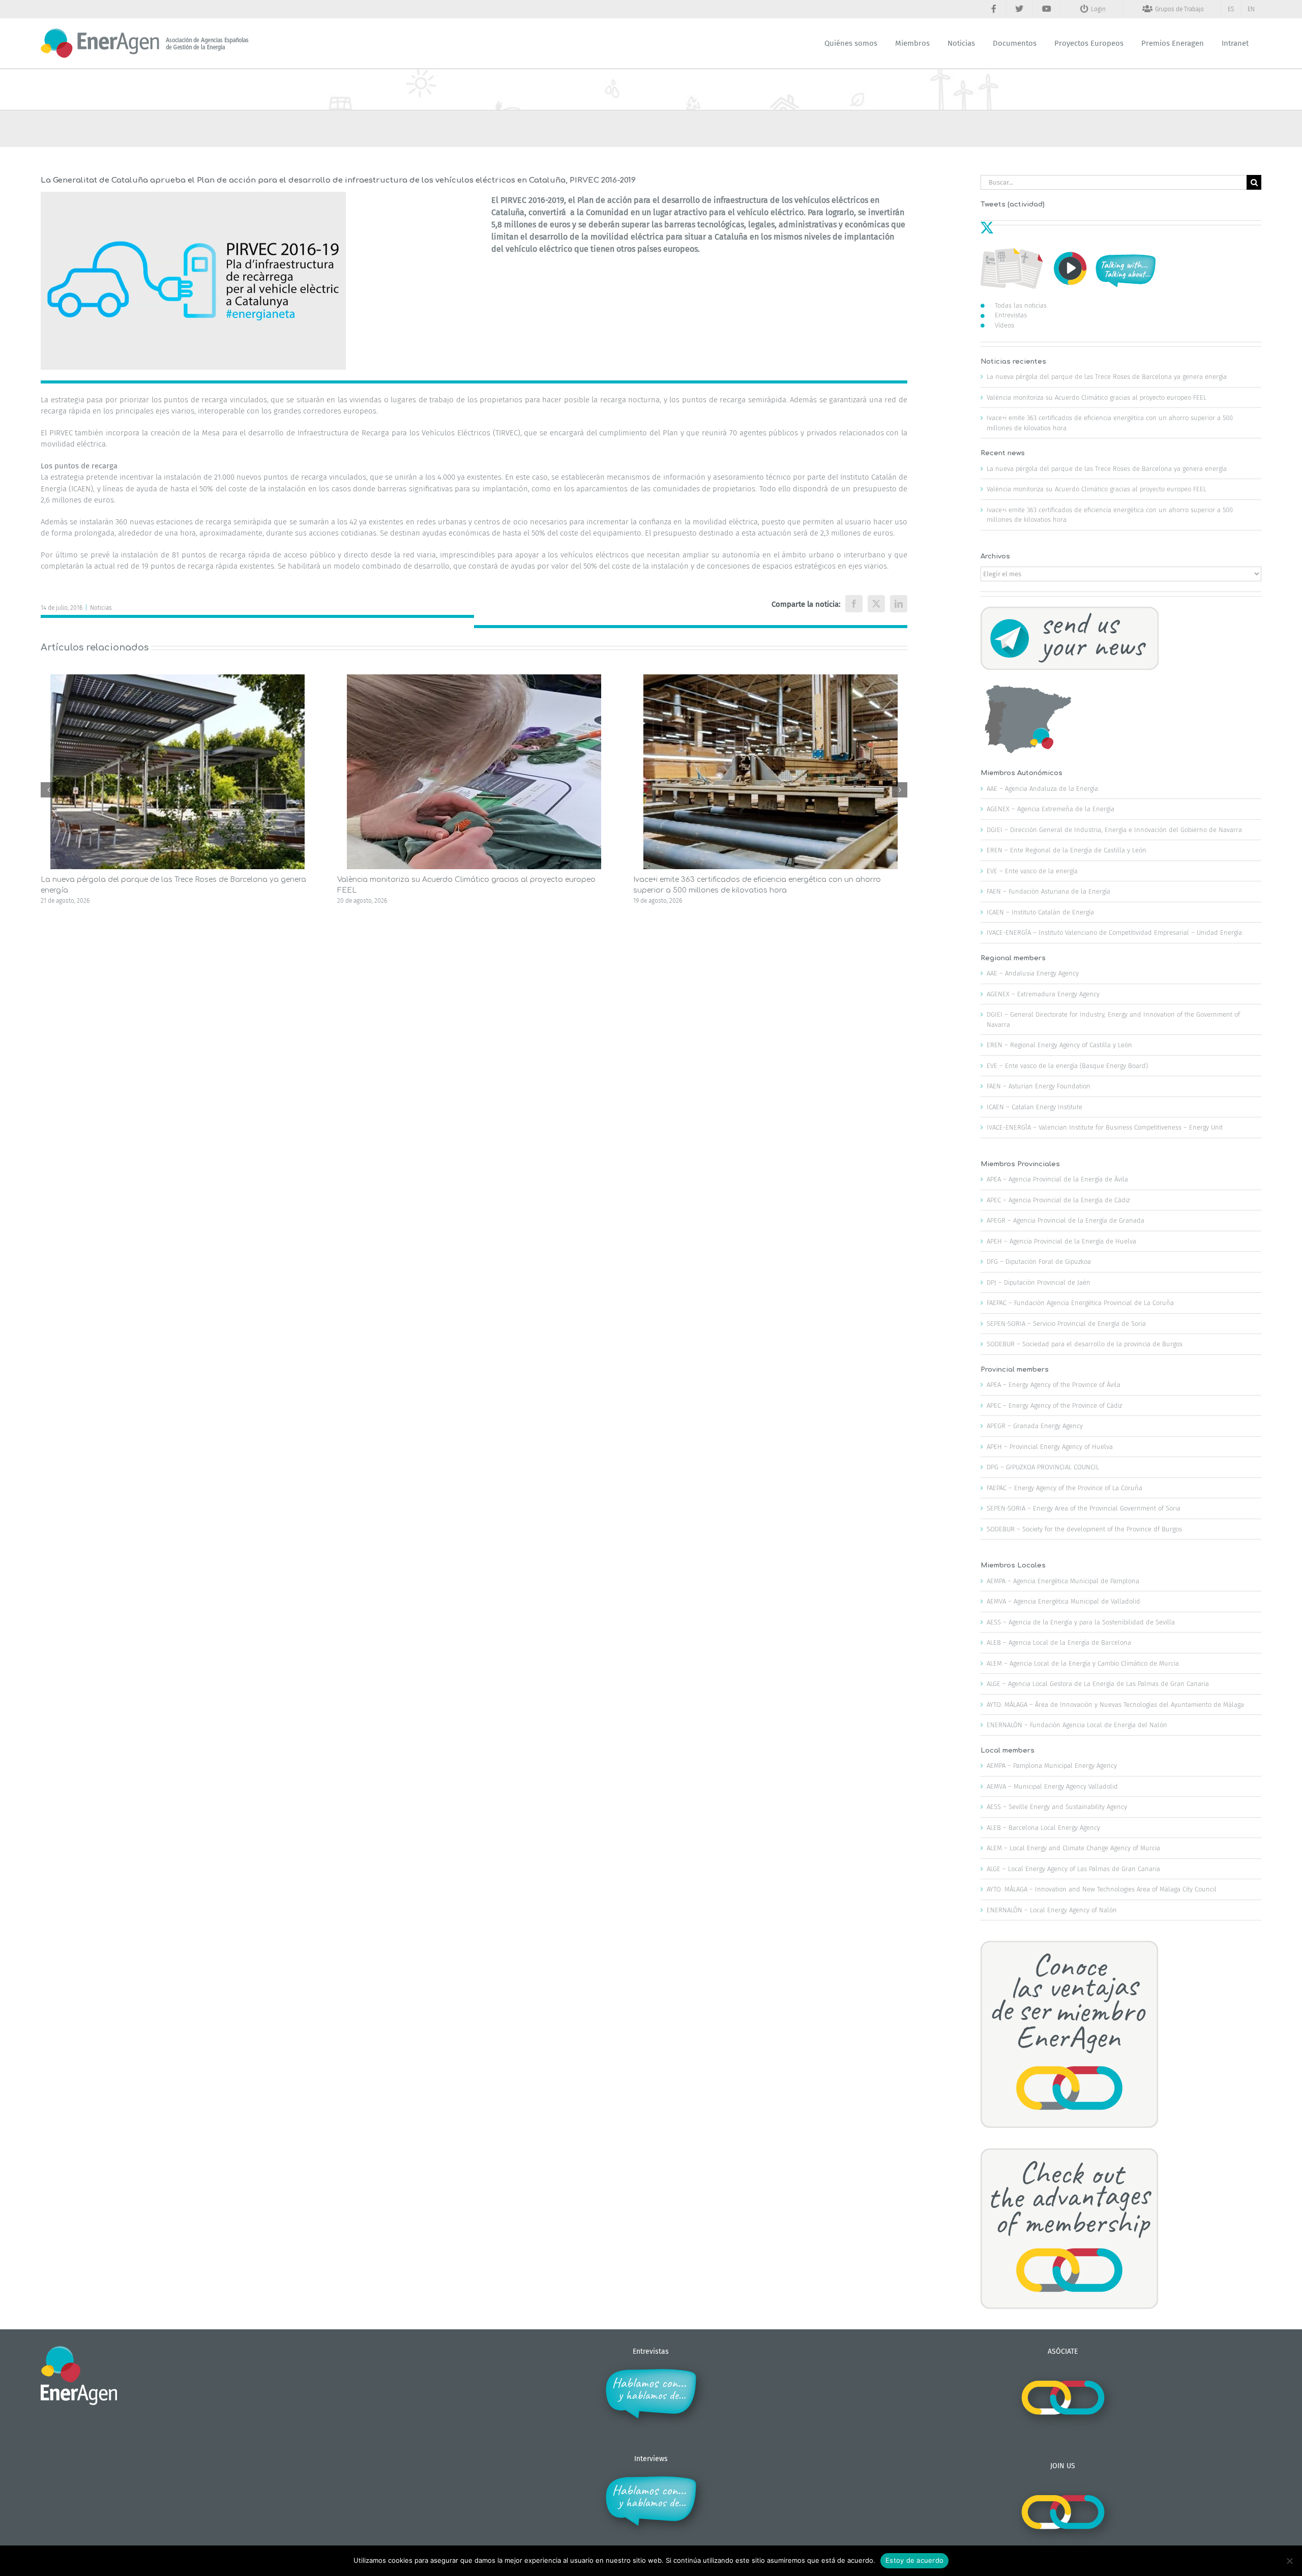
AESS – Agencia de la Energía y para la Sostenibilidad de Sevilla (1081, 1622)
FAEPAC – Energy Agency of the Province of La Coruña (1064, 1488)
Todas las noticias (1021, 305)
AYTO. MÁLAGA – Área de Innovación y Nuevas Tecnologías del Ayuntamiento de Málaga (1115, 1705)
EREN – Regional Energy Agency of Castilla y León (1059, 1045)
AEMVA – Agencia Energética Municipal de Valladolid (1063, 1601)
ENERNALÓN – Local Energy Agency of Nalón (1052, 1910)
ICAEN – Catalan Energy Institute (1034, 1107)
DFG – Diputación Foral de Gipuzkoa (1039, 1262)
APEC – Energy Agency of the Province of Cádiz (1054, 1405)
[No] (1289, 2561)
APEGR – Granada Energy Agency (1035, 1426)
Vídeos (1004, 325)
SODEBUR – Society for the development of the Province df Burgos (1084, 1529)
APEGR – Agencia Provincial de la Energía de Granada (1066, 1220)
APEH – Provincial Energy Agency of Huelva (1050, 1447)
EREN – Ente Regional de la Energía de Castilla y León (1067, 850)
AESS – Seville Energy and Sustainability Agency (1057, 1807)
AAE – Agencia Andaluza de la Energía (1042, 789)
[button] (48, 790)
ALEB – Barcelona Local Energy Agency (1043, 1828)
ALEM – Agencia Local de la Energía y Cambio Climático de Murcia (1083, 1663)
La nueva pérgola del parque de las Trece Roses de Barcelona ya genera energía (1107, 377)
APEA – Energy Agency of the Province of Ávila (1054, 1385)
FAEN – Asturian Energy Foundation (1039, 1086)
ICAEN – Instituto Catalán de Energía (1040, 912)
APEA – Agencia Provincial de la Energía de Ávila (1057, 1179)
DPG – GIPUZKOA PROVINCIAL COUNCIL (1043, 1467)
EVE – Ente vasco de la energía (1032, 871)
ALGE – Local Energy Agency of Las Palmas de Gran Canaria (1073, 1869)
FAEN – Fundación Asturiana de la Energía (1048, 891)
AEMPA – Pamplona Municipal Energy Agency (1052, 1766)
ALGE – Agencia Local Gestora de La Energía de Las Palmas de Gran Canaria (1098, 1684)
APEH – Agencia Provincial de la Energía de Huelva (1061, 1241)
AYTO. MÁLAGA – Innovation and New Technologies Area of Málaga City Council (1102, 1889)
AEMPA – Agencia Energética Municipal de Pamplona (1063, 1581)
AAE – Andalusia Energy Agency (1033, 973)
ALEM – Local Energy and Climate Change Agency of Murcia (1073, 1848)
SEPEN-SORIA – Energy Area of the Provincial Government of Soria (1084, 1508)
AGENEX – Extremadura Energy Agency (1043, 994)
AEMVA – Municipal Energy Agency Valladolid (1052, 1786)
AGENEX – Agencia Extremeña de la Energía (1051, 809)
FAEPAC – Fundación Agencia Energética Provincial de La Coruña (1080, 1303)
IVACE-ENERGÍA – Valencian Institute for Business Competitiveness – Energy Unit (1105, 1127)
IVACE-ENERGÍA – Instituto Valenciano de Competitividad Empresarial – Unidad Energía (1114, 932)
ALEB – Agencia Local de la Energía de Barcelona (1059, 1642)
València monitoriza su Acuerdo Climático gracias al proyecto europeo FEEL (1097, 397)
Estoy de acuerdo (914, 2560)
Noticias (101, 608)
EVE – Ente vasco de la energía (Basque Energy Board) (1067, 1066)
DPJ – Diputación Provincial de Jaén (1039, 1282)
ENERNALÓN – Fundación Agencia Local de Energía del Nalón (1077, 1725)
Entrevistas (1011, 315)
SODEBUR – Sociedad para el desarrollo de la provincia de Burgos (1085, 1344)
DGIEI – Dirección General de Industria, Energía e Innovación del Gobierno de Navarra (1114, 830)
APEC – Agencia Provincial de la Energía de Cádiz (1058, 1200)
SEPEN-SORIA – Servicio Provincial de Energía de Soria (1066, 1324)
